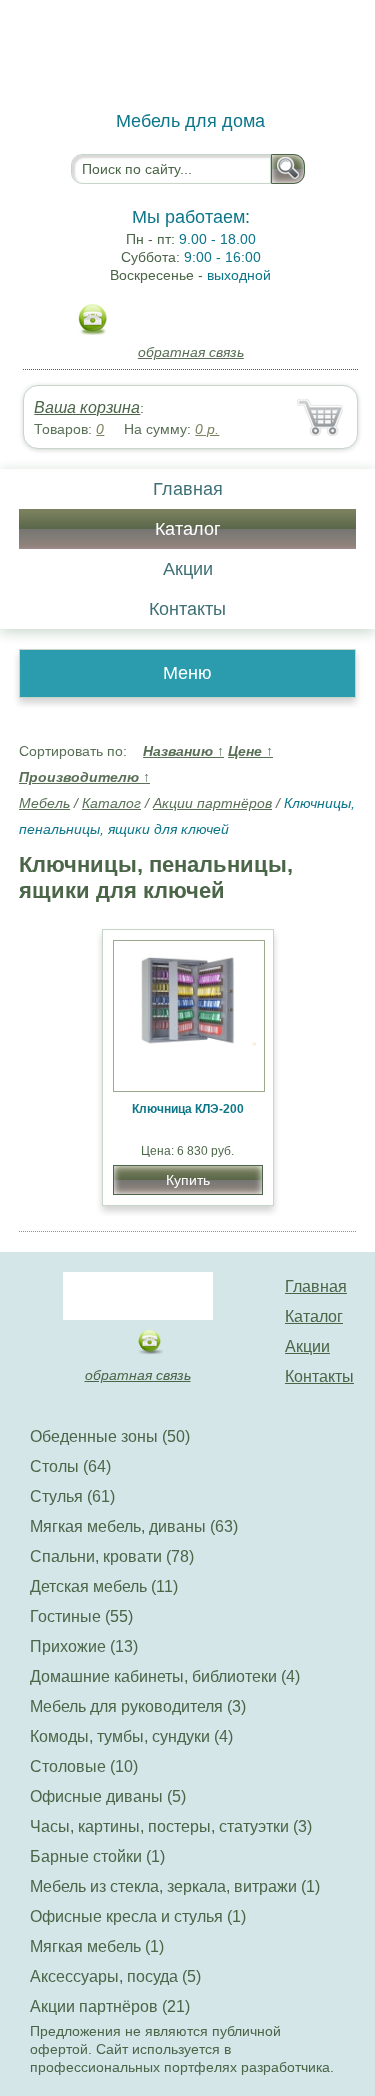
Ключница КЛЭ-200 (188, 1109)
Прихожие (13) (84, 1646)
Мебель (44, 803)
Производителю (84, 777)
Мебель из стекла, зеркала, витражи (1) (175, 1886)
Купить (188, 1180)
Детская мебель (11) (104, 1586)
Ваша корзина (87, 407)
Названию (183, 751)
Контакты (187, 609)
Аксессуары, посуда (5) (115, 1976)
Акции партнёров (212, 803)
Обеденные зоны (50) (110, 1436)
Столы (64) (70, 1466)
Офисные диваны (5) (108, 1796)
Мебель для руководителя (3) (138, 1706)
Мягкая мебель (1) (97, 1946)
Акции (188, 569)
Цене (250, 751)
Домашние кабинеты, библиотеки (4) (165, 1676)
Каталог (188, 529)
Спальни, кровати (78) (112, 1556)
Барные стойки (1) (97, 1856)
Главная (188, 489)
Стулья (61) (72, 1496)
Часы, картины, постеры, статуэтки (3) (171, 1826)
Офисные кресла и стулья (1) (138, 1916)
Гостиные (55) (81, 1616)
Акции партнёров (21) (110, 2006)
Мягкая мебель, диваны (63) (134, 1526)
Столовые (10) (84, 1766)
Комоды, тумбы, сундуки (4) (131, 1736)
